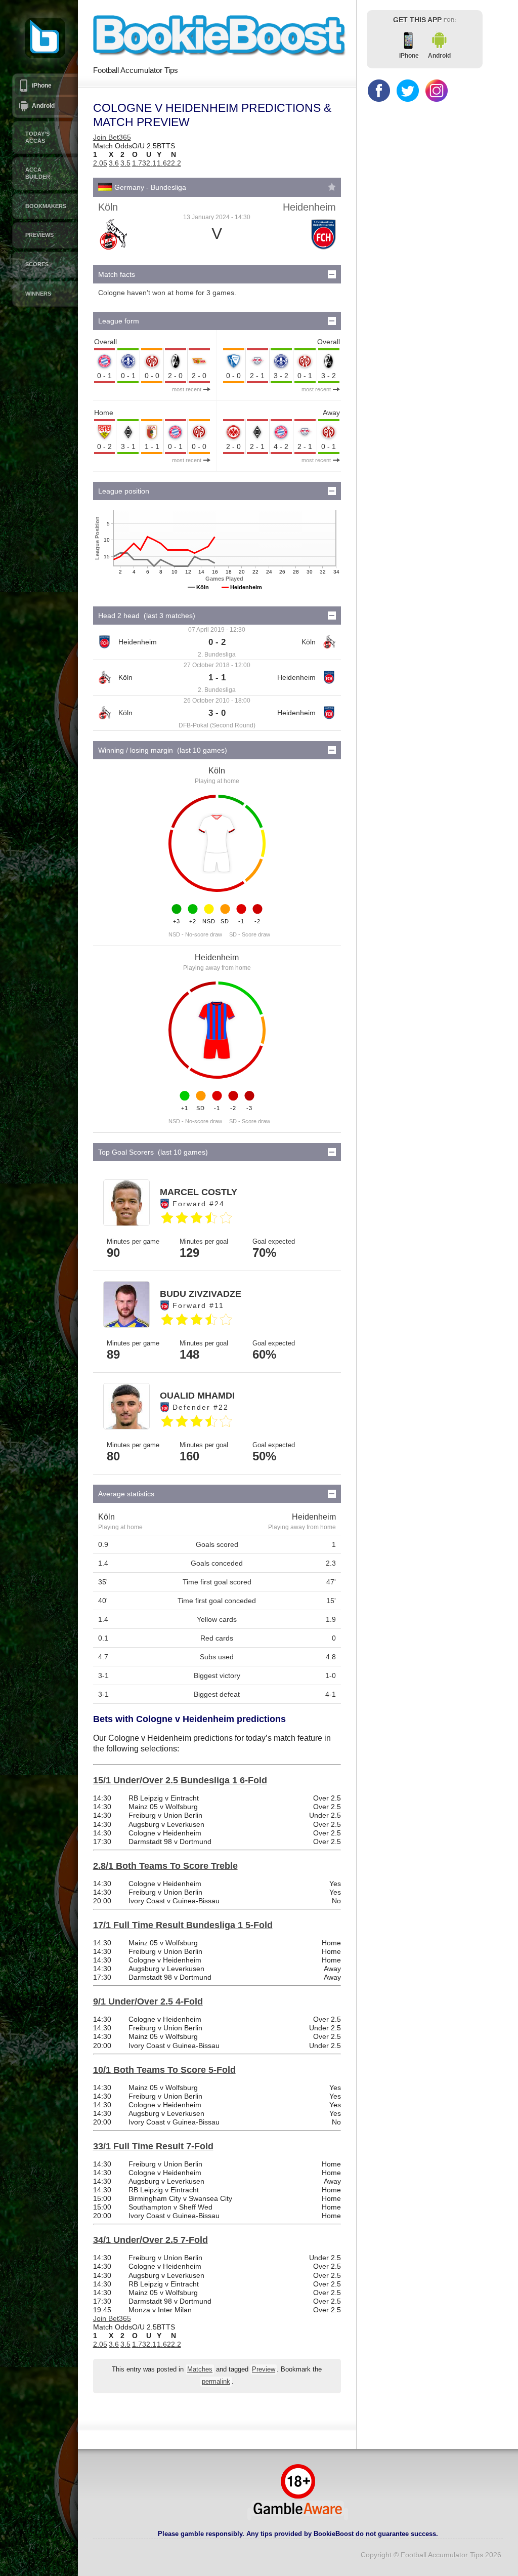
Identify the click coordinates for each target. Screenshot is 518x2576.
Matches (200, 2369)
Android (43, 106)
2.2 (176, 163)
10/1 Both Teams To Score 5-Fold (164, 2070)
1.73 (139, 163)
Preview (264, 2369)
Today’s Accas (37, 137)
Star (332, 187)
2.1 (151, 163)
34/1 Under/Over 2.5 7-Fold (150, 2240)
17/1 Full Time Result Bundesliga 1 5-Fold (183, 1925)
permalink (216, 2382)
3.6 (114, 163)
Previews (39, 235)
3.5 (125, 163)
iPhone (42, 86)
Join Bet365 (112, 137)
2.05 (100, 163)
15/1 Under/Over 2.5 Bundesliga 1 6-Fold (180, 1780)
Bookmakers (46, 206)
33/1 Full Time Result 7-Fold (153, 2146)
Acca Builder (38, 173)
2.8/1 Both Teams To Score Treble (165, 1866)
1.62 (164, 163)
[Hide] (332, 274)
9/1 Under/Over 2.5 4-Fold (148, 2001)
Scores (37, 264)
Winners (38, 294)
